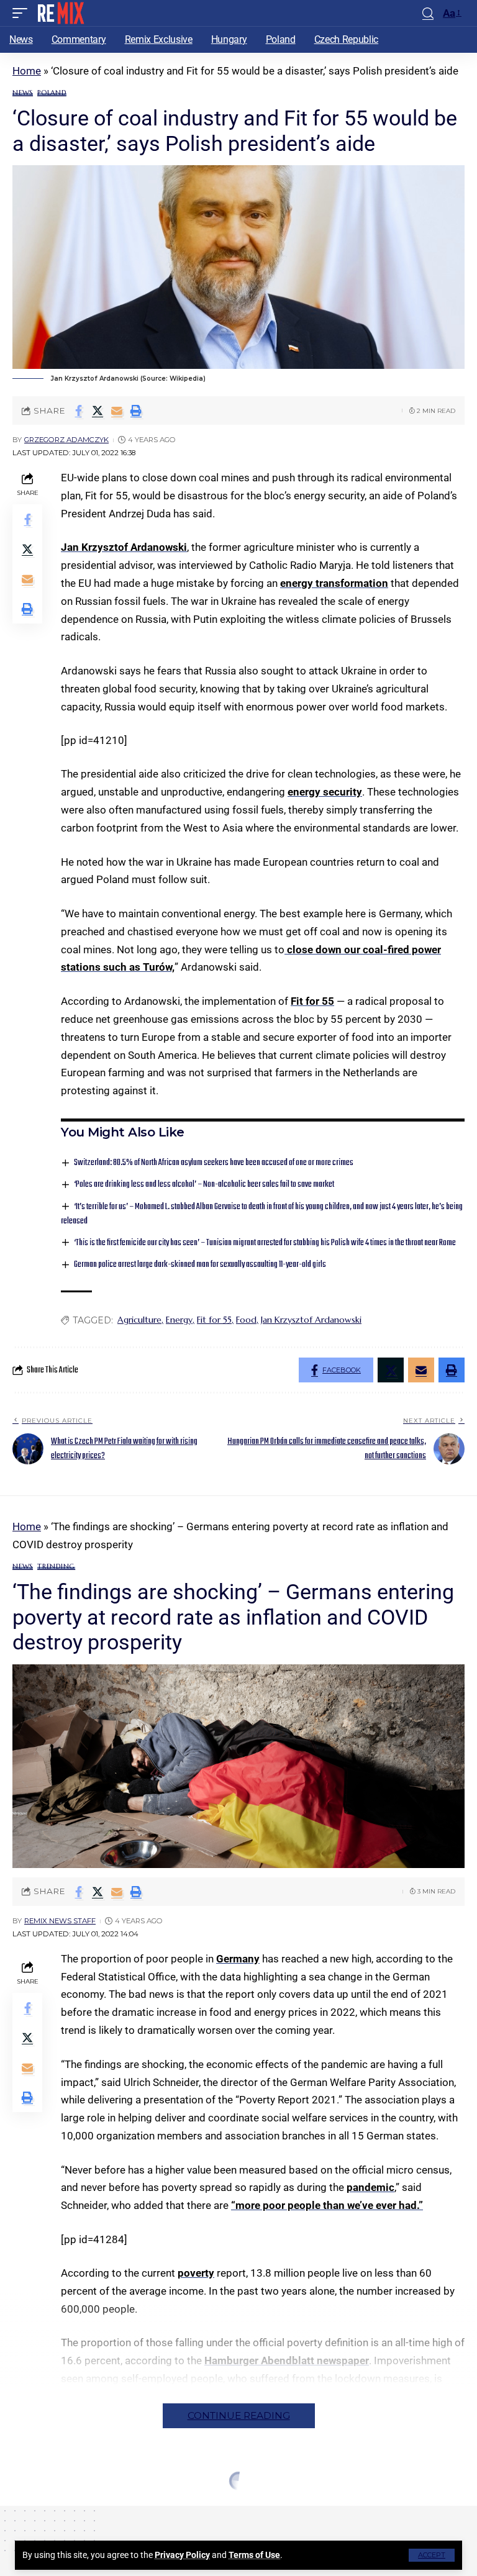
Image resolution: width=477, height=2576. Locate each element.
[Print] (136, 410)
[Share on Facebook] (78, 410)
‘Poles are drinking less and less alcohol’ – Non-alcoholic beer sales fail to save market (204, 1185)
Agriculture (139, 1320)
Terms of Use (254, 2555)
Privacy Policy (182, 2555)
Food (246, 1320)
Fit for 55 (312, 1001)
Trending (56, 1567)
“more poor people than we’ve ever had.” (327, 2205)
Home (27, 71)
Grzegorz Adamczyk (66, 440)
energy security (325, 792)
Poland (52, 93)
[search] (428, 13)
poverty (196, 2273)
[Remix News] (60, 13)
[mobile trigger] (23, 13)
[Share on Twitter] (98, 410)
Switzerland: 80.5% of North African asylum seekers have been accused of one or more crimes (214, 1163)
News (23, 93)
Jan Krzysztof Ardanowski (124, 547)
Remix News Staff (60, 1921)
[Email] (117, 410)
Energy (179, 1320)
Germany (238, 1959)
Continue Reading (239, 2415)
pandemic (370, 2187)
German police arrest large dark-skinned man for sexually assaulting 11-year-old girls (200, 1265)
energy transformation (334, 583)
